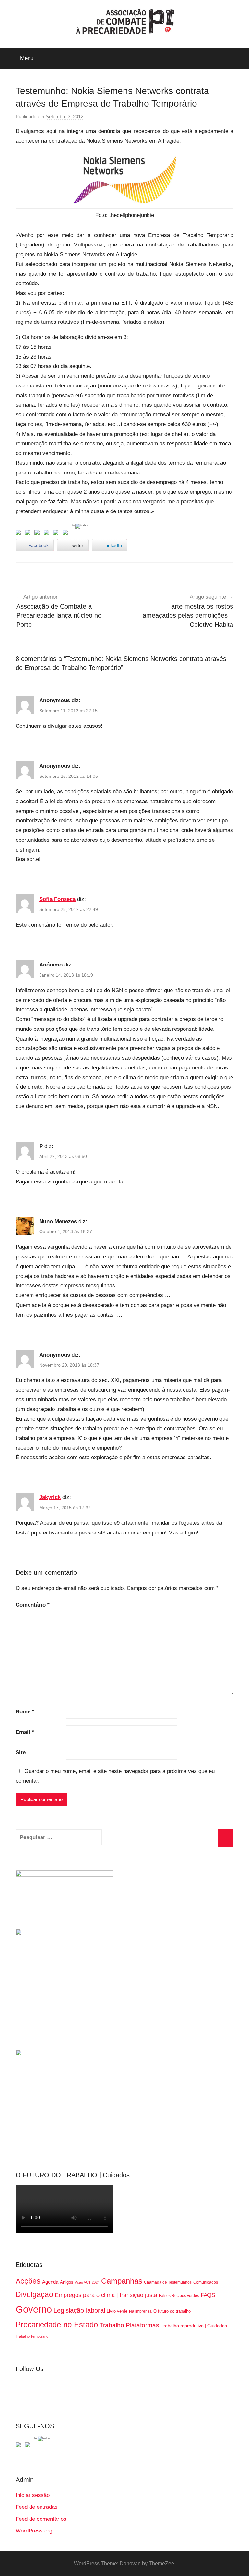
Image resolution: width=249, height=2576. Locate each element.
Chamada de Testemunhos (168, 2282)
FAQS (208, 2295)
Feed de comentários (41, 2519)
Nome (25, 1712)
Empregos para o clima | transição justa (106, 2295)
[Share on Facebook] (19, 534)
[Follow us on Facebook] (19, 2446)
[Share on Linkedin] (48, 534)
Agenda (50, 2282)
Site (21, 1753)
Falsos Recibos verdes (179, 2296)
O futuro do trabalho (172, 2311)
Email (25, 1732)
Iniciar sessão (33, 2495)
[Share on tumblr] (57, 534)
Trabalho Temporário (32, 2336)
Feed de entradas (37, 2507)
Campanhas (122, 2281)
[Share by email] (66, 534)
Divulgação (34, 2294)
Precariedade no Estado (57, 2324)
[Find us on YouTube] (29, 2446)
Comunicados (206, 2282)
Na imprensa (140, 2311)
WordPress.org (34, 2531)
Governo (34, 2309)
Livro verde (117, 2311)
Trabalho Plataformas (129, 2325)
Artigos (67, 2282)
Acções (28, 2281)
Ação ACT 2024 (87, 2282)
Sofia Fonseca (57, 899)
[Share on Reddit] (38, 534)
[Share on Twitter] (29, 534)
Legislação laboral (79, 2310)
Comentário (33, 1605)
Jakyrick (50, 1497)
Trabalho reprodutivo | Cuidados (194, 2326)
